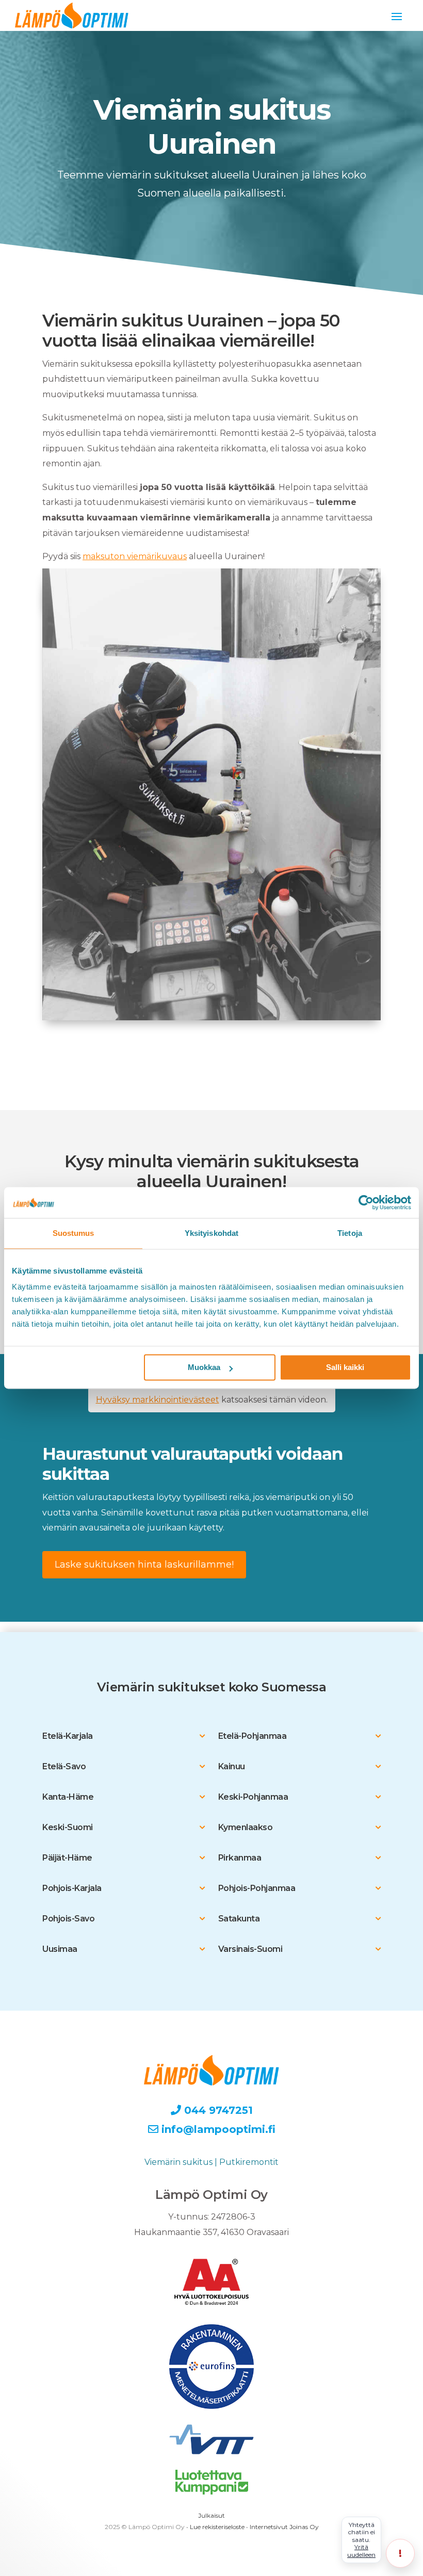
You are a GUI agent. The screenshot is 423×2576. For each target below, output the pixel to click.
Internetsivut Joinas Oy (284, 2527)
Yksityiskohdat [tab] (211, 1233)
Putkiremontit (249, 2162)
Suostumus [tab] (74, 1233)
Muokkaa (204, 1368)
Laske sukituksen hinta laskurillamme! (144, 1564)
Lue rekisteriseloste (217, 2527)
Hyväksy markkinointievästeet (158, 1400)
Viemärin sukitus (178, 2162)
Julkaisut (211, 2515)
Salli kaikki (345, 1368)
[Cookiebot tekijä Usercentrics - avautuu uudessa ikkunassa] (366, 1202)
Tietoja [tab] (350, 1233)
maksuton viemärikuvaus (135, 556)
